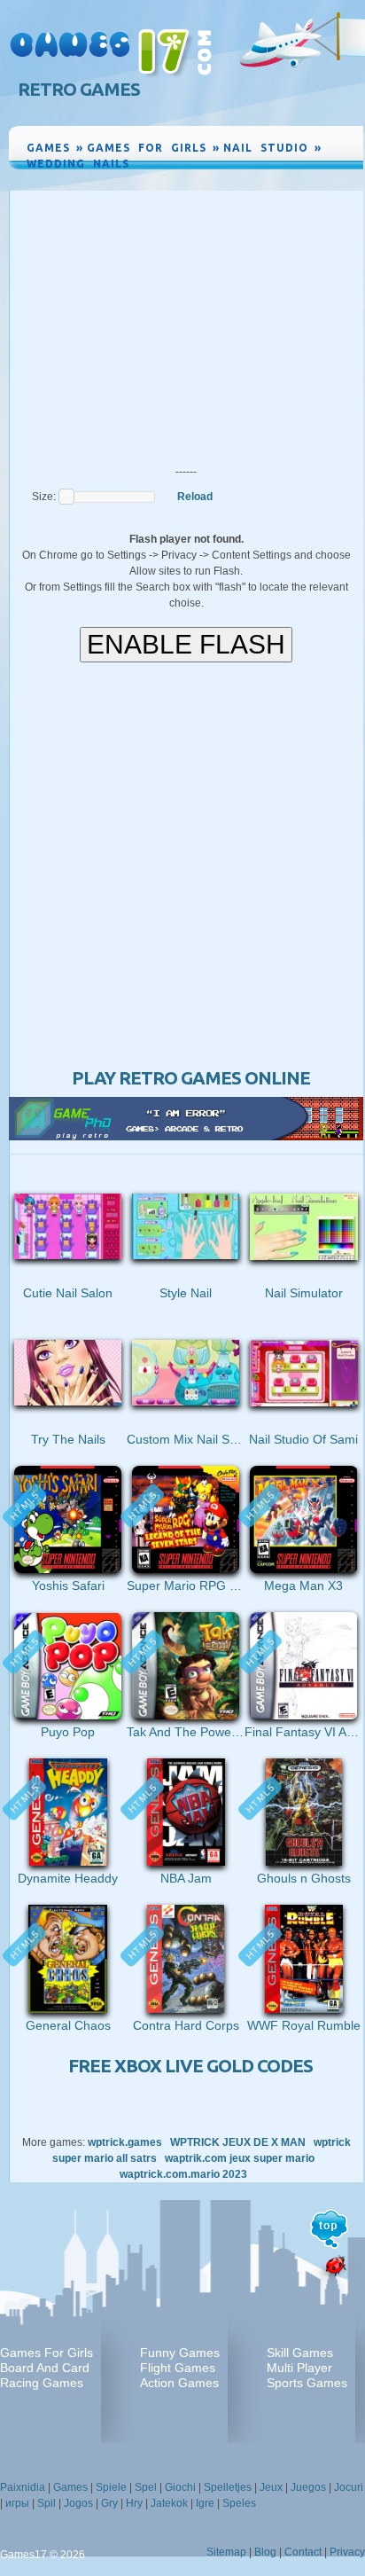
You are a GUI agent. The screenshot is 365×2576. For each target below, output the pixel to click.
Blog (265, 2552)
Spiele (111, 2487)
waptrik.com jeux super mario (240, 2158)
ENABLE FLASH (186, 644)
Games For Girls (47, 2353)
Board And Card (45, 2368)
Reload (195, 497)
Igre (205, 2503)
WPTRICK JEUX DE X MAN (238, 2142)
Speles (239, 2503)
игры (17, 2503)
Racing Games (42, 2383)
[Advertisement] (186, 324)
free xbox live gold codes (190, 2066)
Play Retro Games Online (191, 1078)
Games (70, 2487)
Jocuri (349, 2487)
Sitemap (226, 2552)
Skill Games (300, 2353)
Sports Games (307, 2383)
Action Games (179, 2383)
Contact (303, 2552)
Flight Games (178, 2368)
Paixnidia (23, 2487)
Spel (146, 2487)
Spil (47, 2503)
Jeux (271, 2487)
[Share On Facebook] (310, 180)
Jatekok (169, 2503)
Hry (134, 2503)
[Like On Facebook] (288, 180)
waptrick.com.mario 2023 (183, 2174)
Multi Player (299, 2368)
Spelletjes (228, 2487)
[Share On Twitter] (328, 180)
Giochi (180, 2487)
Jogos (78, 2503)
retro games (79, 89)
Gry (109, 2503)
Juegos (308, 2487)
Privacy (347, 2552)
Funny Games (180, 2353)
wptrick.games (125, 2142)
